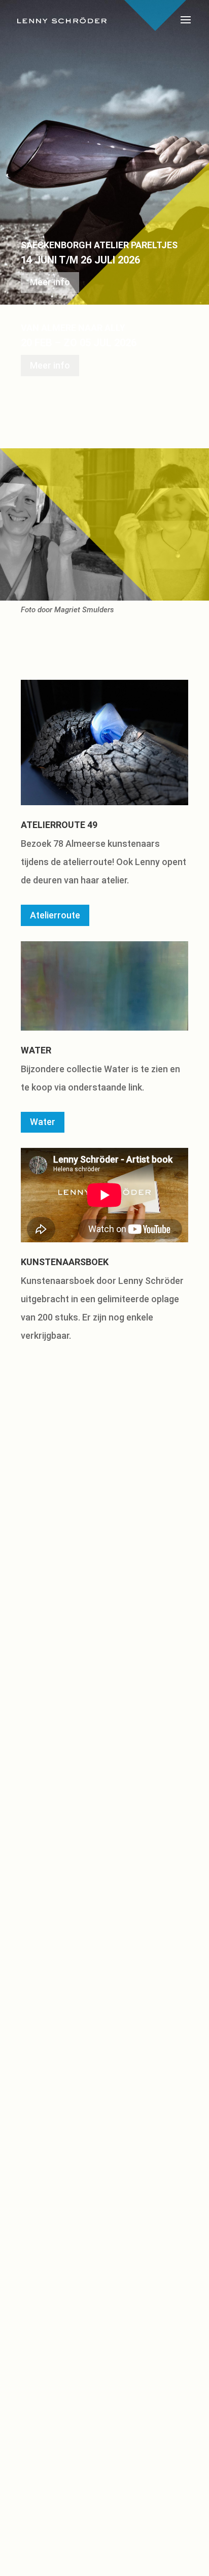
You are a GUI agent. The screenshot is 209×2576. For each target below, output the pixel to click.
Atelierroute (55, 915)
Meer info (50, 282)
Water (43, 1122)
